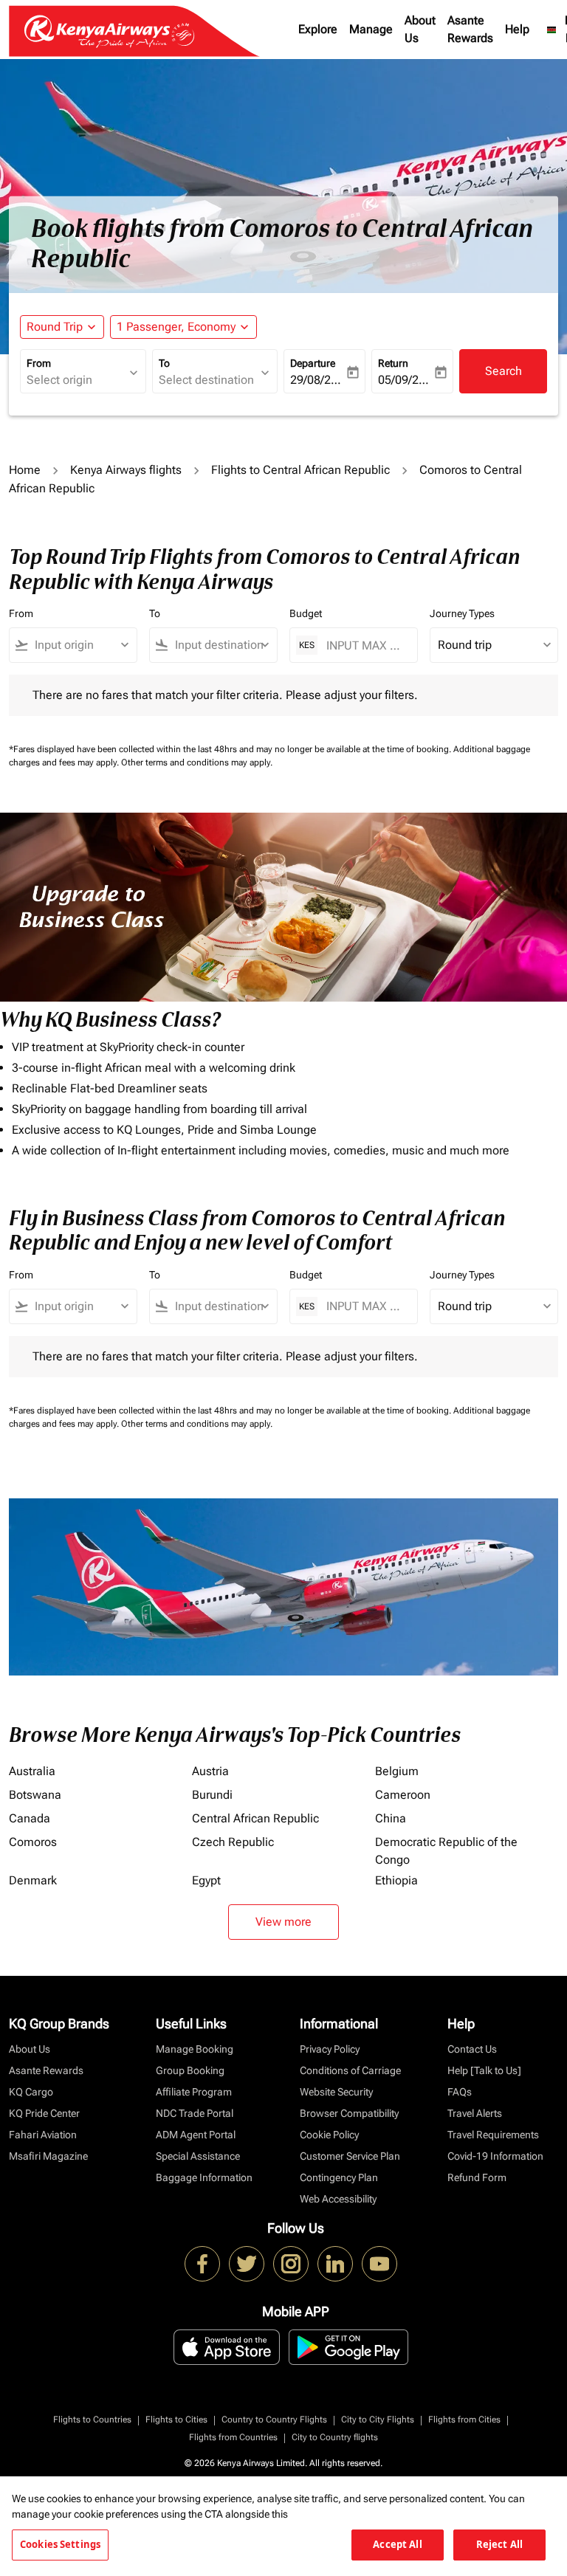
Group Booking (190, 2070)
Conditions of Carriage (350, 2070)
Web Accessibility (338, 2199)
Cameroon (403, 1795)
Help (517, 29)
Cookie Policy (329, 2135)
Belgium (397, 1771)
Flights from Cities (464, 2420)
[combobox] (80, 645)
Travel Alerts (475, 2113)
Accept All (397, 2544)
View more (283, 1922)
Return (393, 363)
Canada (30, 1818)
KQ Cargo (31, 2092)
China (391, 1818)
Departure (313, 363)
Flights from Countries (233, 2437)
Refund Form (477, 2177)
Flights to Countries (92, 2420)
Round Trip (55, 327)
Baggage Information (204, 2177)
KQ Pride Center (44, 2113)
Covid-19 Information (495, 2156)
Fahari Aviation (43, 2135)
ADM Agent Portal (196, 2135)
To (164, 363)
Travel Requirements (493, 2135)
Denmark (33, 1880)
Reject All (499, 2544)
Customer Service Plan (350, 2156)
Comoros (33, 1842)
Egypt (206, 1880)
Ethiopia (396, 1880)
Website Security (336, 2092)
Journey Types (462, 613)
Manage (371, 29)
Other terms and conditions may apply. (197, 762)
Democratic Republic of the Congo (446, 1851)
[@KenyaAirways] (247, 2264)
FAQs (460, 2092)
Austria (210, 1771)
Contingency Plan (339, 2177)
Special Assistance (198, 2156)
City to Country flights (335, 2437)
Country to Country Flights (274, 2420)
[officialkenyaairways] (291, 2264)
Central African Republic (255, 1818)
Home (25, 470)
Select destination (206, 380)
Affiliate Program (194, 2092)
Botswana (35, 1795)
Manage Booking (195, 2049)
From (39, 363)
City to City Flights (378, 2420)
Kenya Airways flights (126, 470)
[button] (183, 327)
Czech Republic (233, 1842)
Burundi (212, 1795)
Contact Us (472, 2049)
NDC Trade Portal (195, 2113)
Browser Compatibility (349, 2113)
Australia (32, 1771)
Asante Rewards (470, 29)
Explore (318, 29)
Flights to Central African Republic (300, 470)
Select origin (59, 380)
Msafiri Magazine (48, 2156)
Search (504, 371)
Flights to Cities (176, 2420)
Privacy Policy (330, 2049)
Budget (306, 613)
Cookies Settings (60, 2544)
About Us (420, 29)
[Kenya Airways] (202, 2264)
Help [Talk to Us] (484, 2070)
